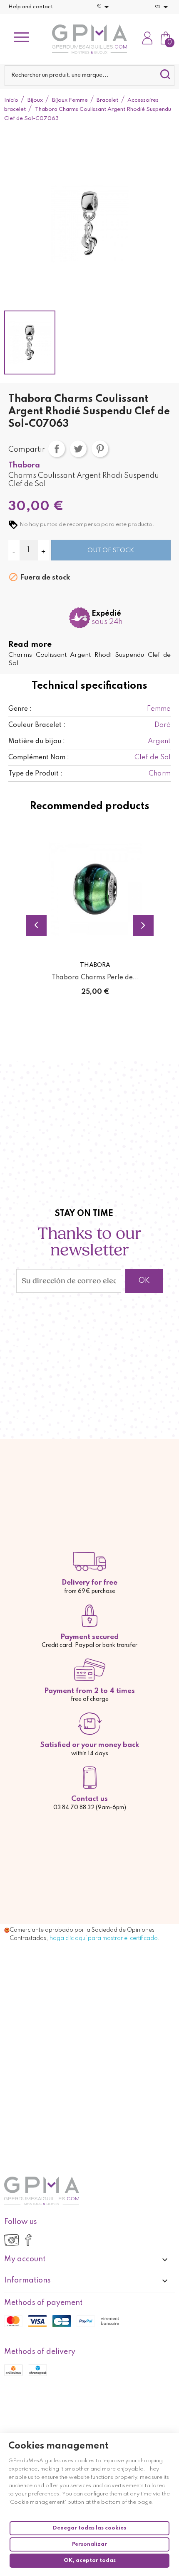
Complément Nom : (39, 758)
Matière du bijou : (37, 741)
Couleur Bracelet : (37, 725)
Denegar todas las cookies (89, 2528)
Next (143, 925)
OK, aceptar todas (90, 2560)
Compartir (57, 449)
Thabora (24, 465)
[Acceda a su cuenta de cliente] (147, 39)
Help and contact (31, 7)
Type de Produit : (35, 774)
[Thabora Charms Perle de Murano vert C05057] (95, 889)
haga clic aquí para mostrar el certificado (104, 1938)
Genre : (20, 709)
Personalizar (89, 2544)
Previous (36, 925)
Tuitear (78, 449)
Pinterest (100, 449)
